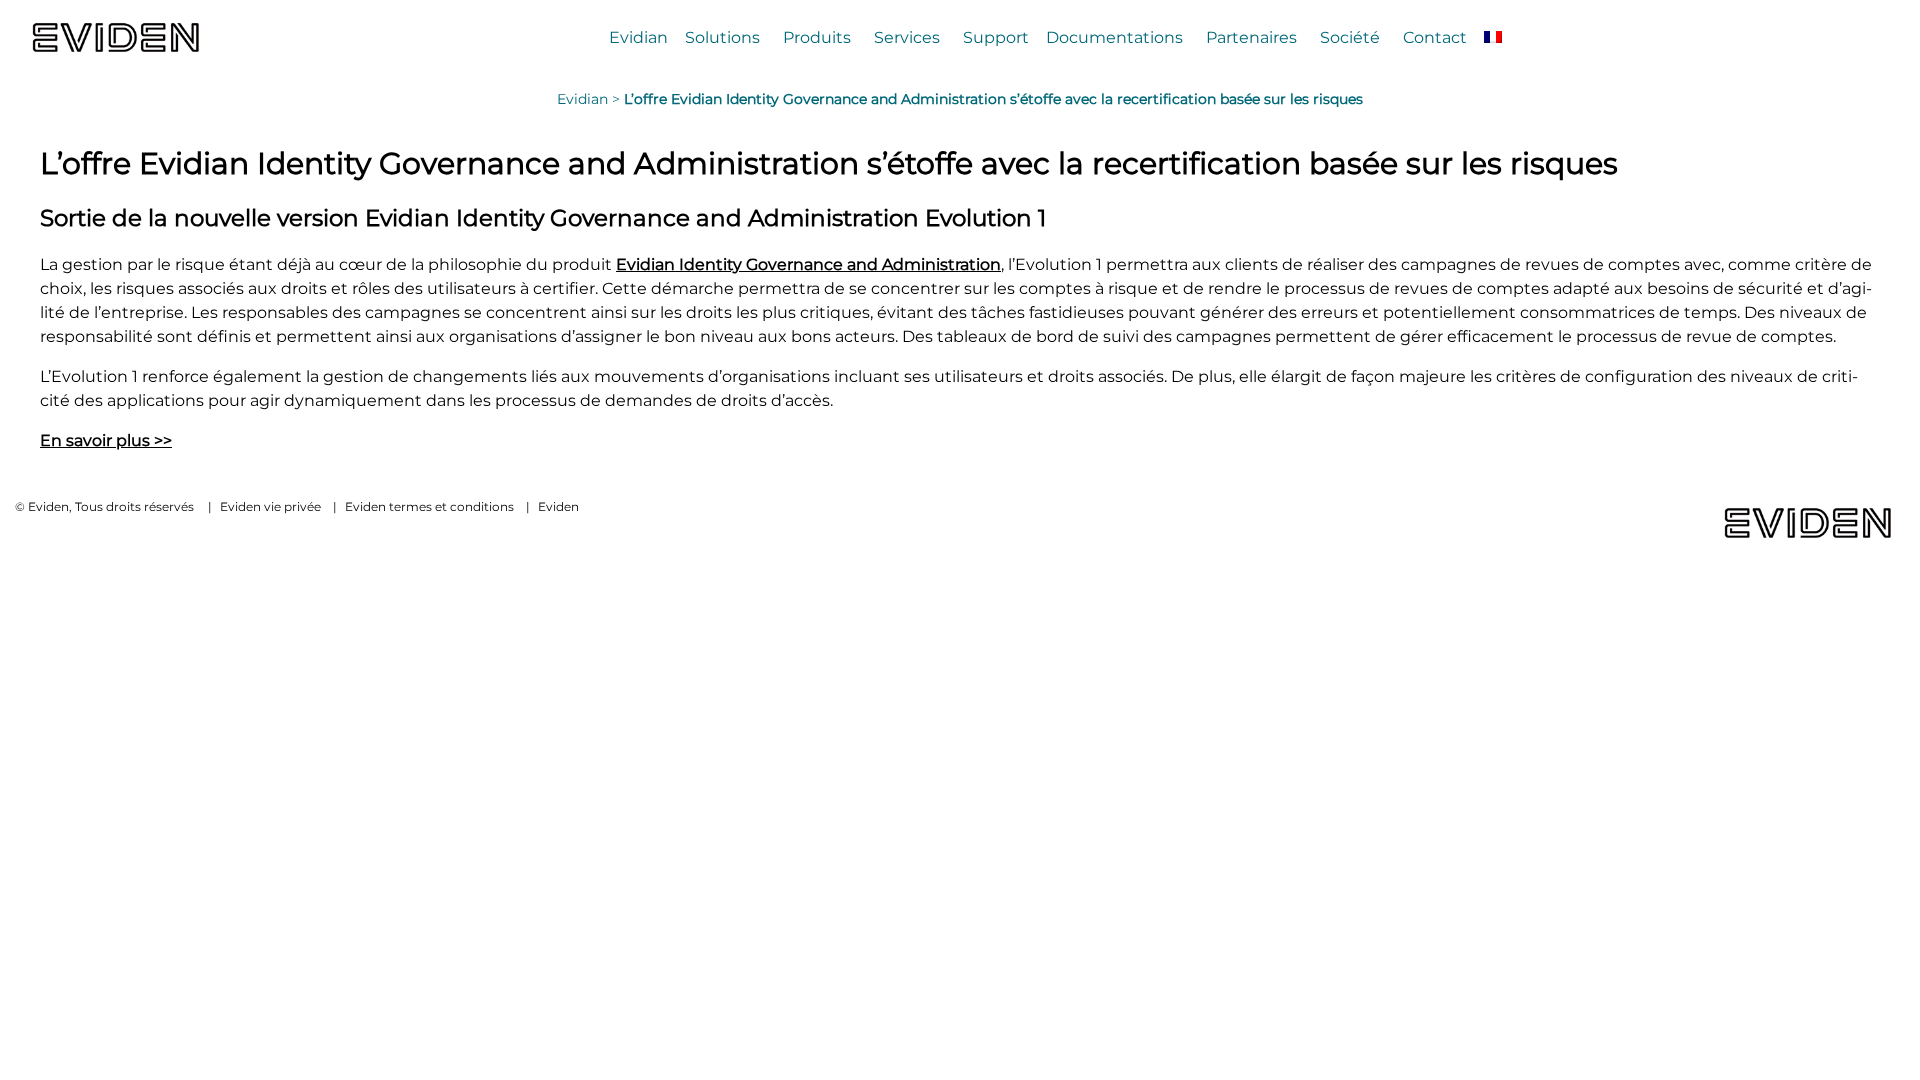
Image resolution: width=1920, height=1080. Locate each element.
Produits (817, 37)
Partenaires (1251, 37)
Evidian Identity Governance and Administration (808, 264)
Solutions (722, 37)
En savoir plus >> (106, 440)
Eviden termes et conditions (429, 506)
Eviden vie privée (270, 506)
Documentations (1114, 37)
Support (996, 37)
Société (1350, 37)
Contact (1435, 37)
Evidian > (590, 99)
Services (907, 37)
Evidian (638, 37)
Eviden (558, 506)
